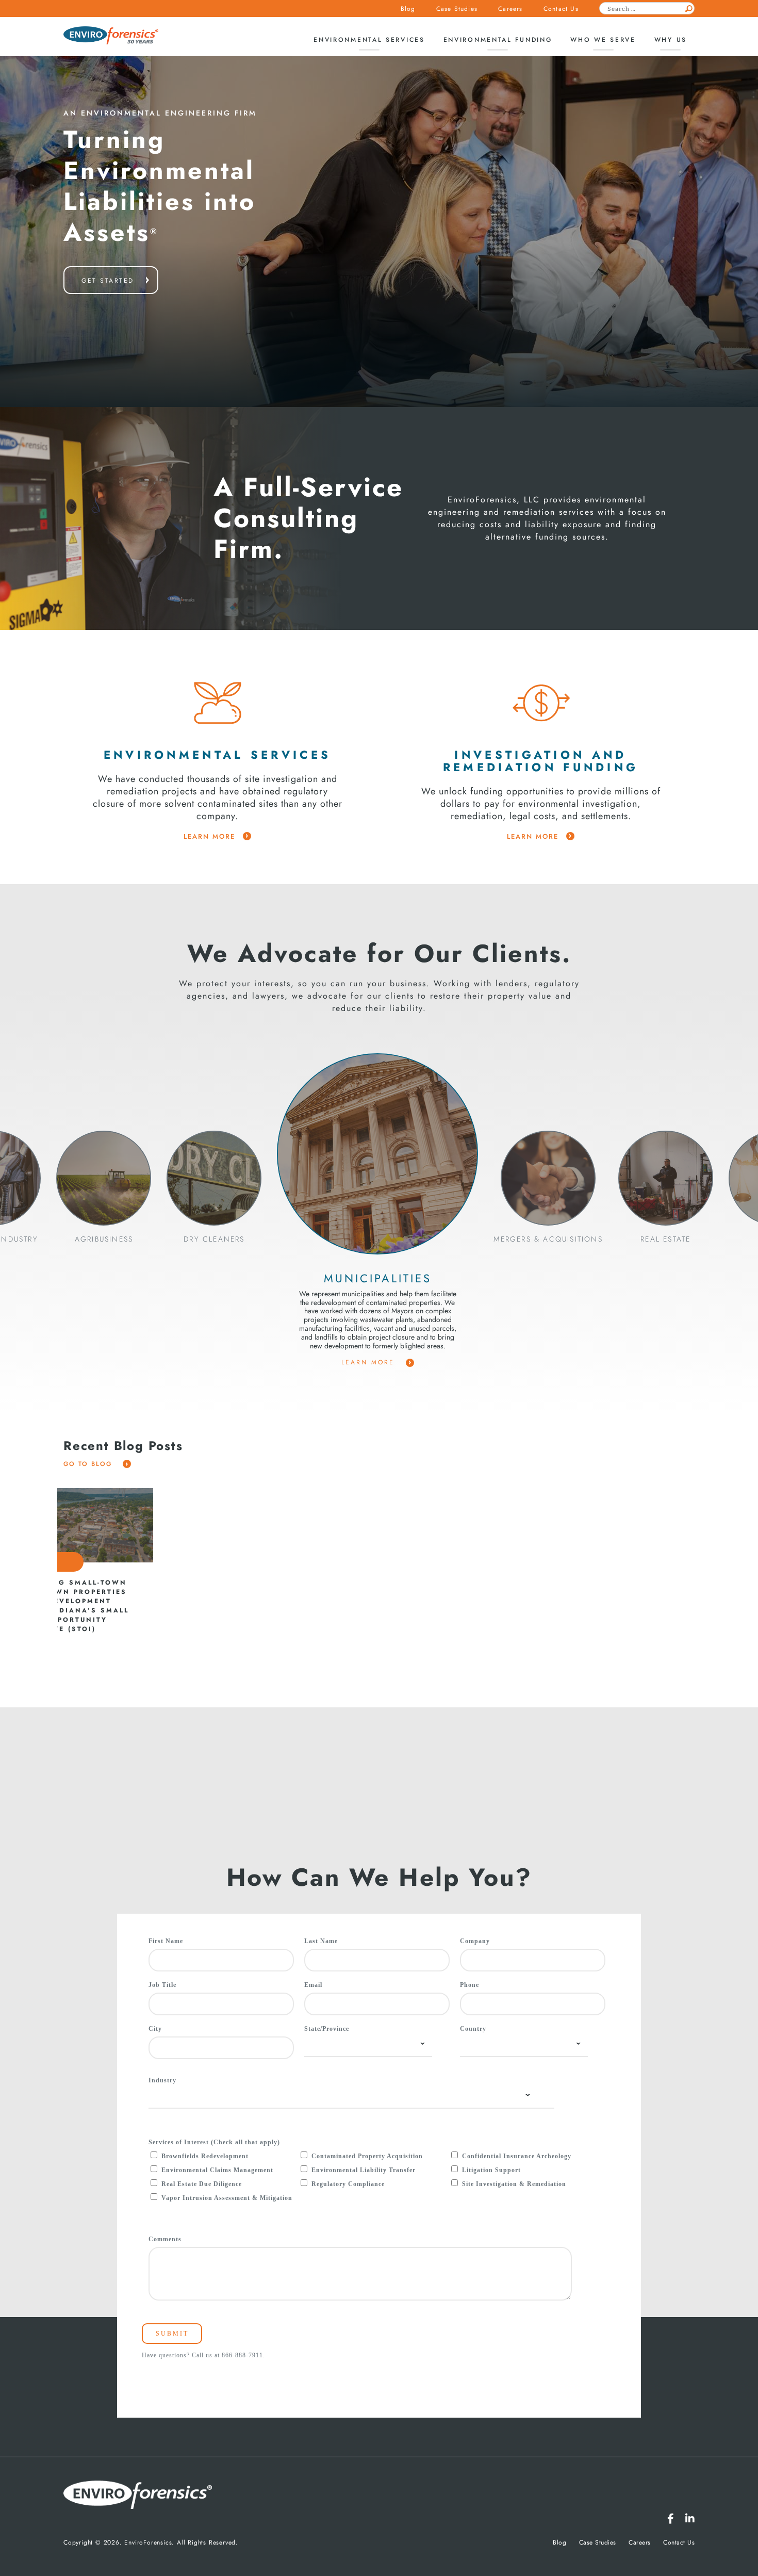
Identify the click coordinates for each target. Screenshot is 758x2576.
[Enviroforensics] (111, 36)
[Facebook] (671, 2519)
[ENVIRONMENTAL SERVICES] (218, 703)
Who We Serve (603, 40)
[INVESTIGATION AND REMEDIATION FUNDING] (541, 703)
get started (108, 281)
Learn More (370, 1362)
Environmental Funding (498, 40)
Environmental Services (369, 40)
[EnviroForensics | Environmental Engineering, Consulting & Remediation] (138, 2496)
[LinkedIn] (690, 2519)
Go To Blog (89, 1464)
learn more (209, 837)
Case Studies (457, 9)
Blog (408, 9)
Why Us (671, 40)
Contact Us (561, 9)
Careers (510, 9)
